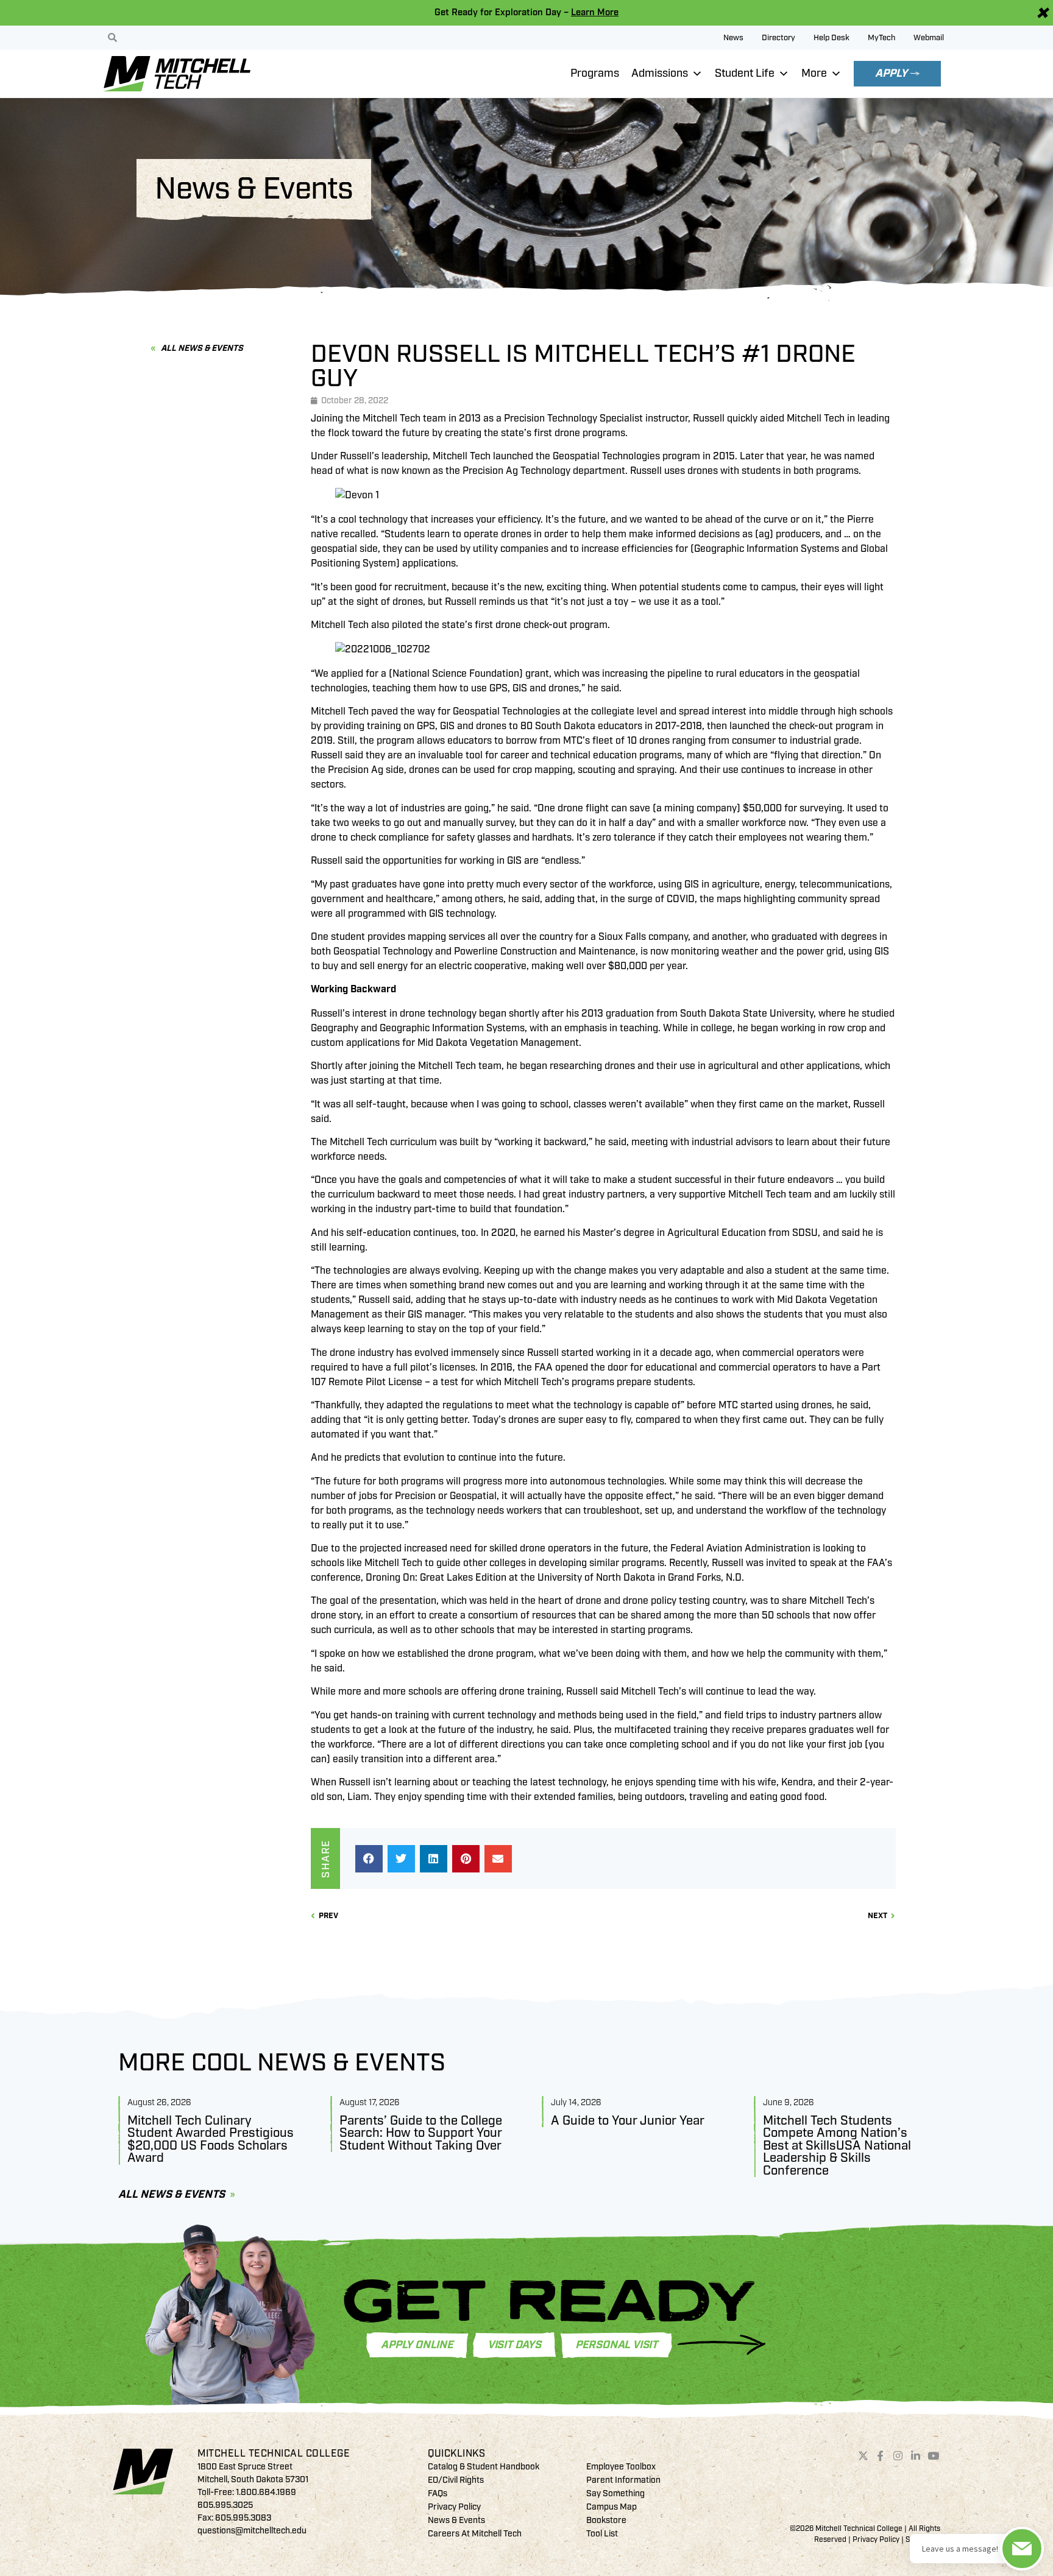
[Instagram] (898, 2456)
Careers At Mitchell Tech (475, 2534)
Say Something (615, 2493)
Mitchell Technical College (274, 2454)
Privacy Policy (454, 2507)
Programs (595, 73)
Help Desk (831, 38)
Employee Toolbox (621, 2467)
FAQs (438, 2493)
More (814, 73)
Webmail (929, 38)
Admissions (660, 73)
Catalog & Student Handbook (484, 2467)
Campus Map (612, 2507)
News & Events (456, 2520)
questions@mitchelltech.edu (252, 2531)
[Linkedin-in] (916, 2456)
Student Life (745, 73)
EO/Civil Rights (456, 2480)
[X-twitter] (863, 2456)
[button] (369, 1859)
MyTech (881, 38)
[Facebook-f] (881, 2456)
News (733, 38)
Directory (778, 38)
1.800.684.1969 (266, 2492)
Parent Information (623, 2480)
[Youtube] (933, 2456)
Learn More (595, 12)
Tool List (602, 2534)
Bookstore (606, 2520)
